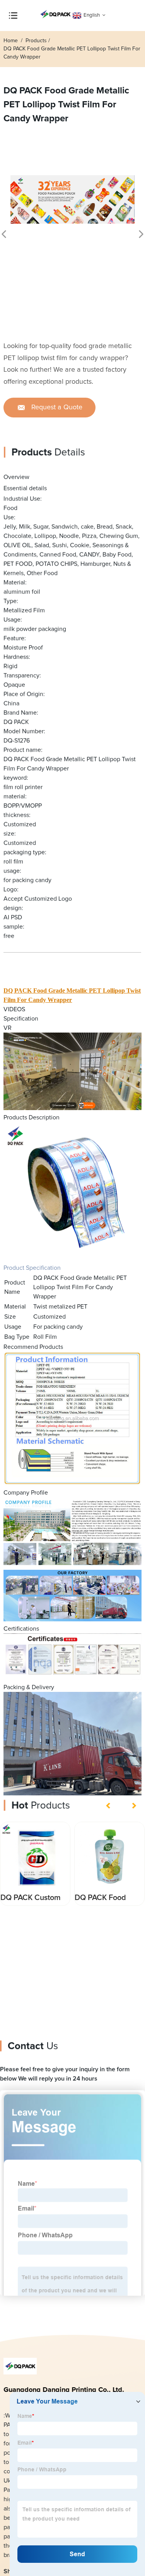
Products (36, 41)
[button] (109, 1805)
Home (11, 41)
